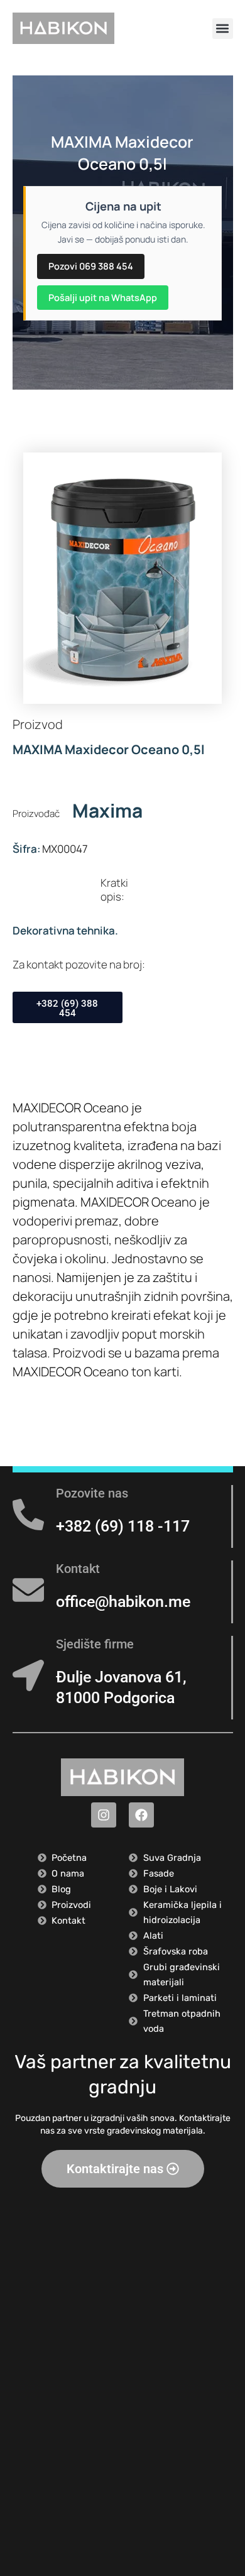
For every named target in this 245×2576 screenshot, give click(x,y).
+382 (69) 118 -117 (123, 1526)
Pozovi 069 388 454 (91, 266)
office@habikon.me (123, 1602)
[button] (223, 29)
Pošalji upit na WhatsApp (103, 297)
